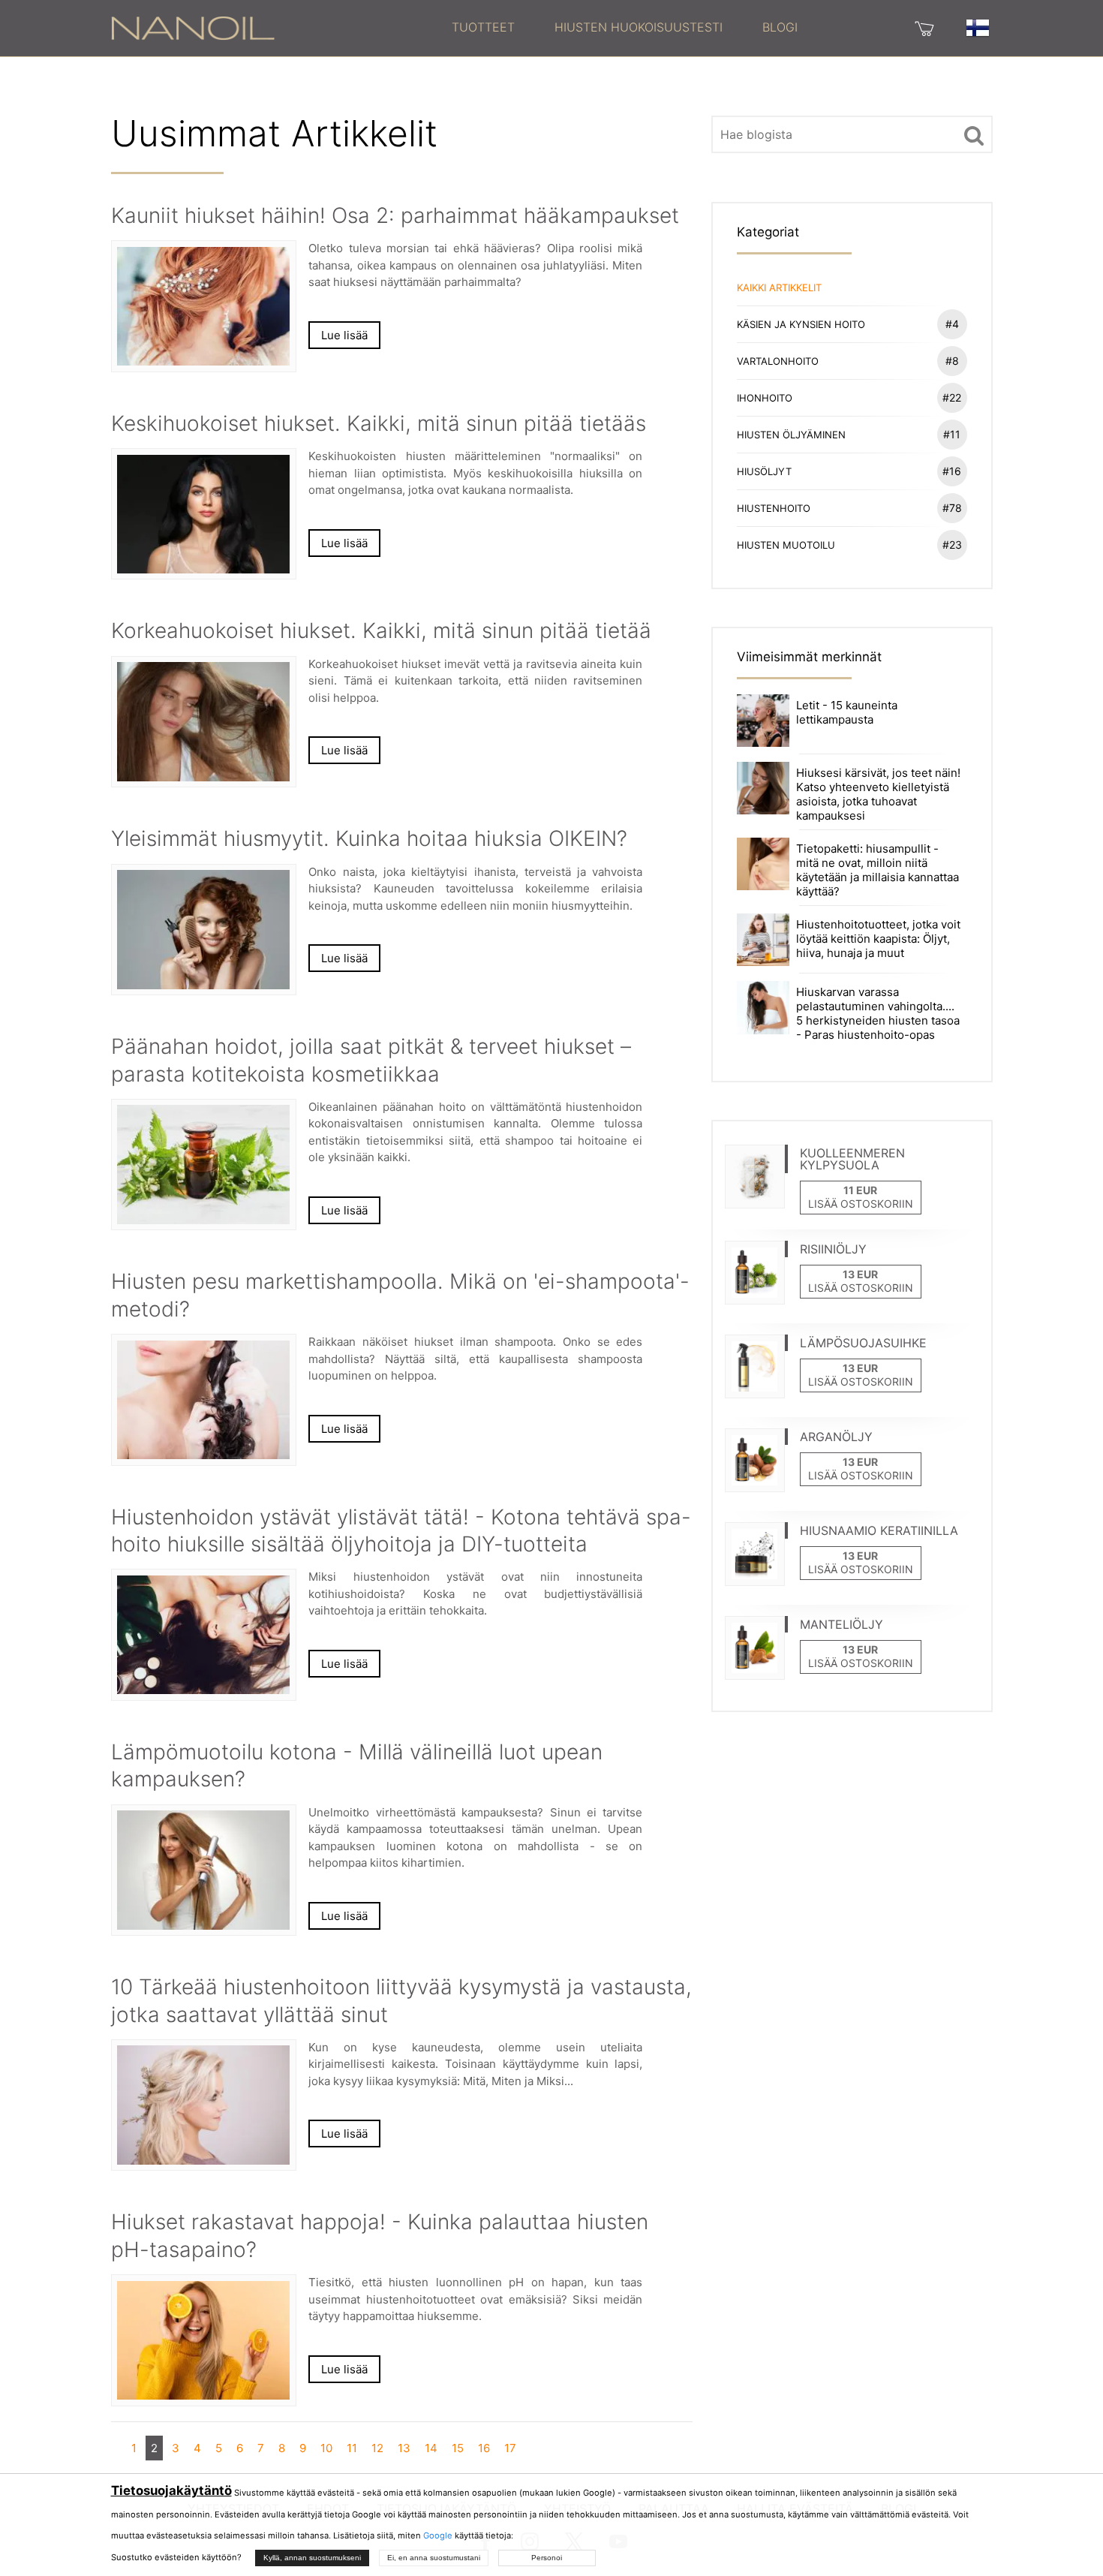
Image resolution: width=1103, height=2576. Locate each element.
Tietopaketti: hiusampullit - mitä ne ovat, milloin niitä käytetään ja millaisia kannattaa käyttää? (878, 870)
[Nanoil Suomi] (193, 27)
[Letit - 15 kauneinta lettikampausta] (763, 719)
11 (352, 2448)
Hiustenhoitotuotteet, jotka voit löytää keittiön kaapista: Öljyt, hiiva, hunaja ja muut (878, 939)
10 (326, 2448)
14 (431, 2448)
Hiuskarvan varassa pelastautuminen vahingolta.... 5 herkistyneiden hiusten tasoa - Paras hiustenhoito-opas (878, 1013)
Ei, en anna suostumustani (434, 2558)
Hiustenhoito (849, 508)
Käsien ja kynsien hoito (848, 324)
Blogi (780, 27)
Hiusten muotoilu (849, 545)
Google (438, 2535)
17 (510, 2448)
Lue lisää (344, 335)
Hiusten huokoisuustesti (639, 27)
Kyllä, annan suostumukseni (312, 2558)
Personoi (547, 2558)
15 (458, 2448)
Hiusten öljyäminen (849, 434)
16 (484, 2448)
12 (377, 2448)
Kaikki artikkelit (779, 287)
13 (404, 2448)
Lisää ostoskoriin (861, 1204)
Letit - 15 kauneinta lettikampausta (847, 712)
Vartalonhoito (848, 361)
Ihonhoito (849, 397)
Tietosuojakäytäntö (171, 2490)
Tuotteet (483, 27)
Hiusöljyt (849, 471)
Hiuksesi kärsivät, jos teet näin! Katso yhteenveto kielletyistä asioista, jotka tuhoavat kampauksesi (878, 794)
